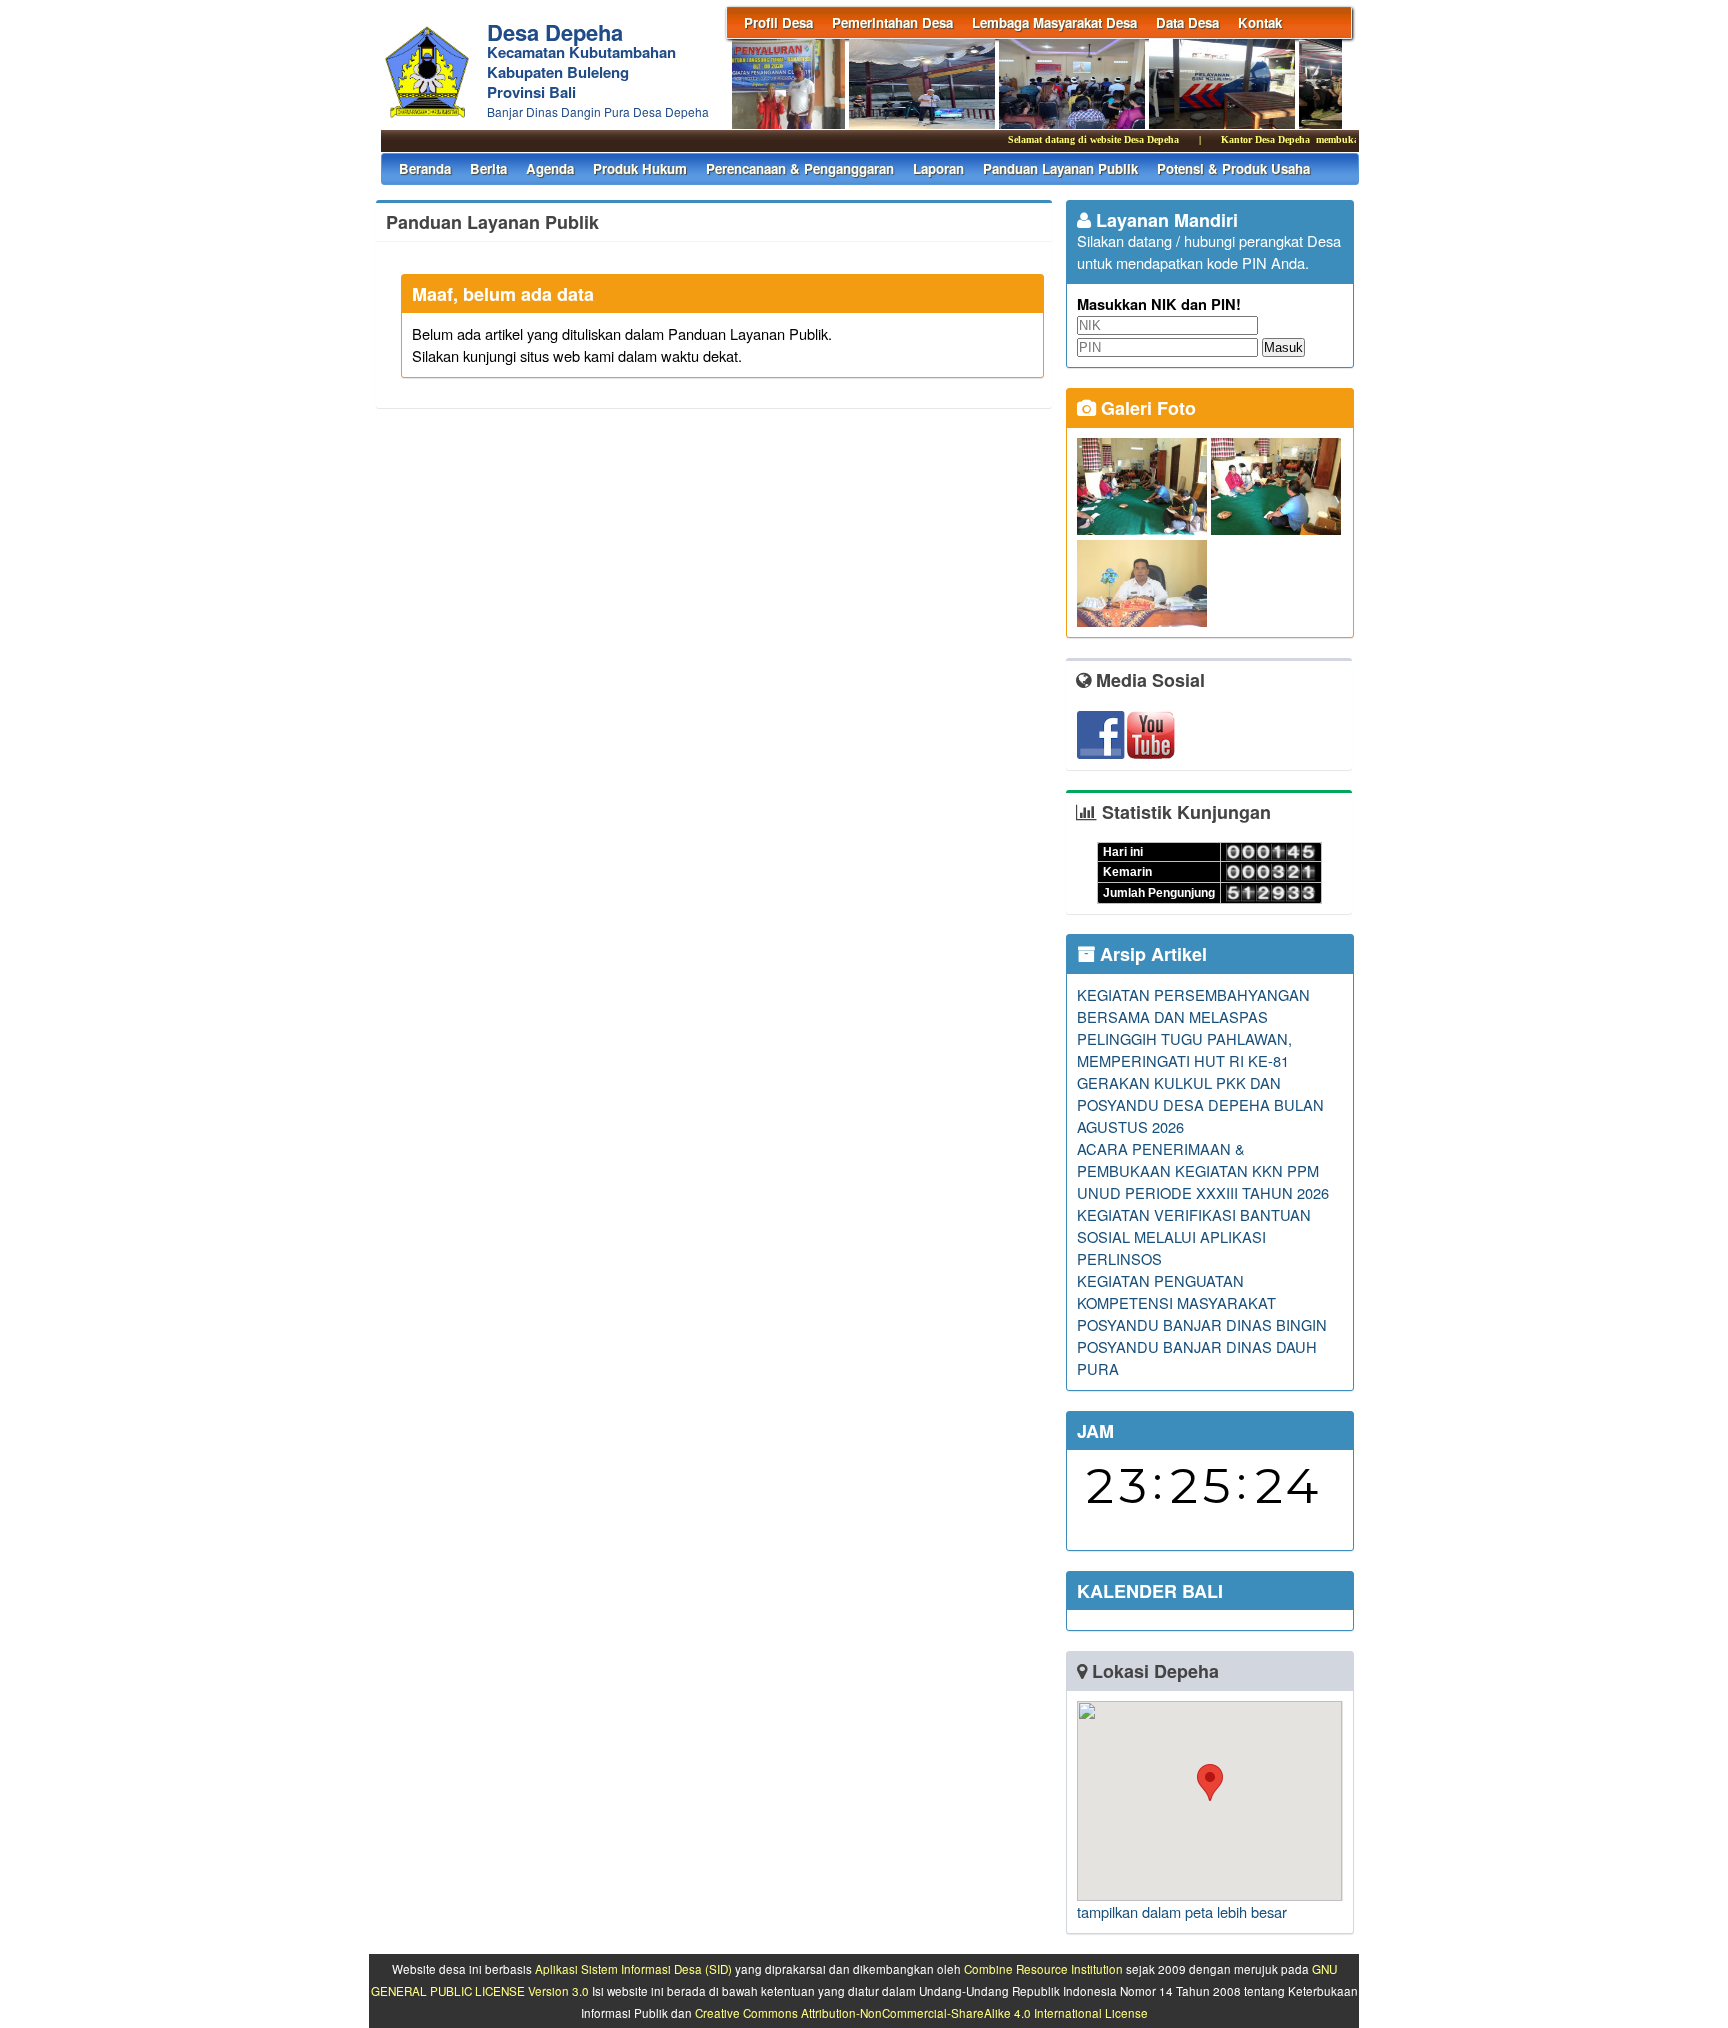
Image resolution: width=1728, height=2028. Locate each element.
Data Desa (1187, 22)
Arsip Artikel (1151, 954)
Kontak (1260, 22)
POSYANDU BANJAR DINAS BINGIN (1202, 1324)
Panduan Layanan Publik (1060, 168)
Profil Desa (778, 22)
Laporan (938, 168)
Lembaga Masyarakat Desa (1054, 22)
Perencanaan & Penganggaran (800, 168)
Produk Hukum (640, 168)
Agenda (550, 168)
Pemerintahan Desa (892, 22)
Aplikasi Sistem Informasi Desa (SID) (633, 1969)
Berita (488, 168)
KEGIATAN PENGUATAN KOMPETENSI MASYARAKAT (1176, 1291)
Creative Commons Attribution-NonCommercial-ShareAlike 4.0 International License (921, 2013)
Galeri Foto (1146, 408)
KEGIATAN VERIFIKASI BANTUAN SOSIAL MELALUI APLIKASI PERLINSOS (1194, 1236)
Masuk (1283, 347)
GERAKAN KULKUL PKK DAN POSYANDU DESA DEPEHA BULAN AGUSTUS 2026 (1200, 1104)
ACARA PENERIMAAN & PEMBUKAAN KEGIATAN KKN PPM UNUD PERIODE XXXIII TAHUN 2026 (1203, 1170)
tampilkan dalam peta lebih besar (1182, 1911)
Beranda (425, 168)
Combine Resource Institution (1043, 1969)
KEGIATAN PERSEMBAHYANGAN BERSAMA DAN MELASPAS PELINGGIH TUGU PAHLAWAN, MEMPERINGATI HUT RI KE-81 (1193, 1027)
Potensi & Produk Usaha (1233, 168)
